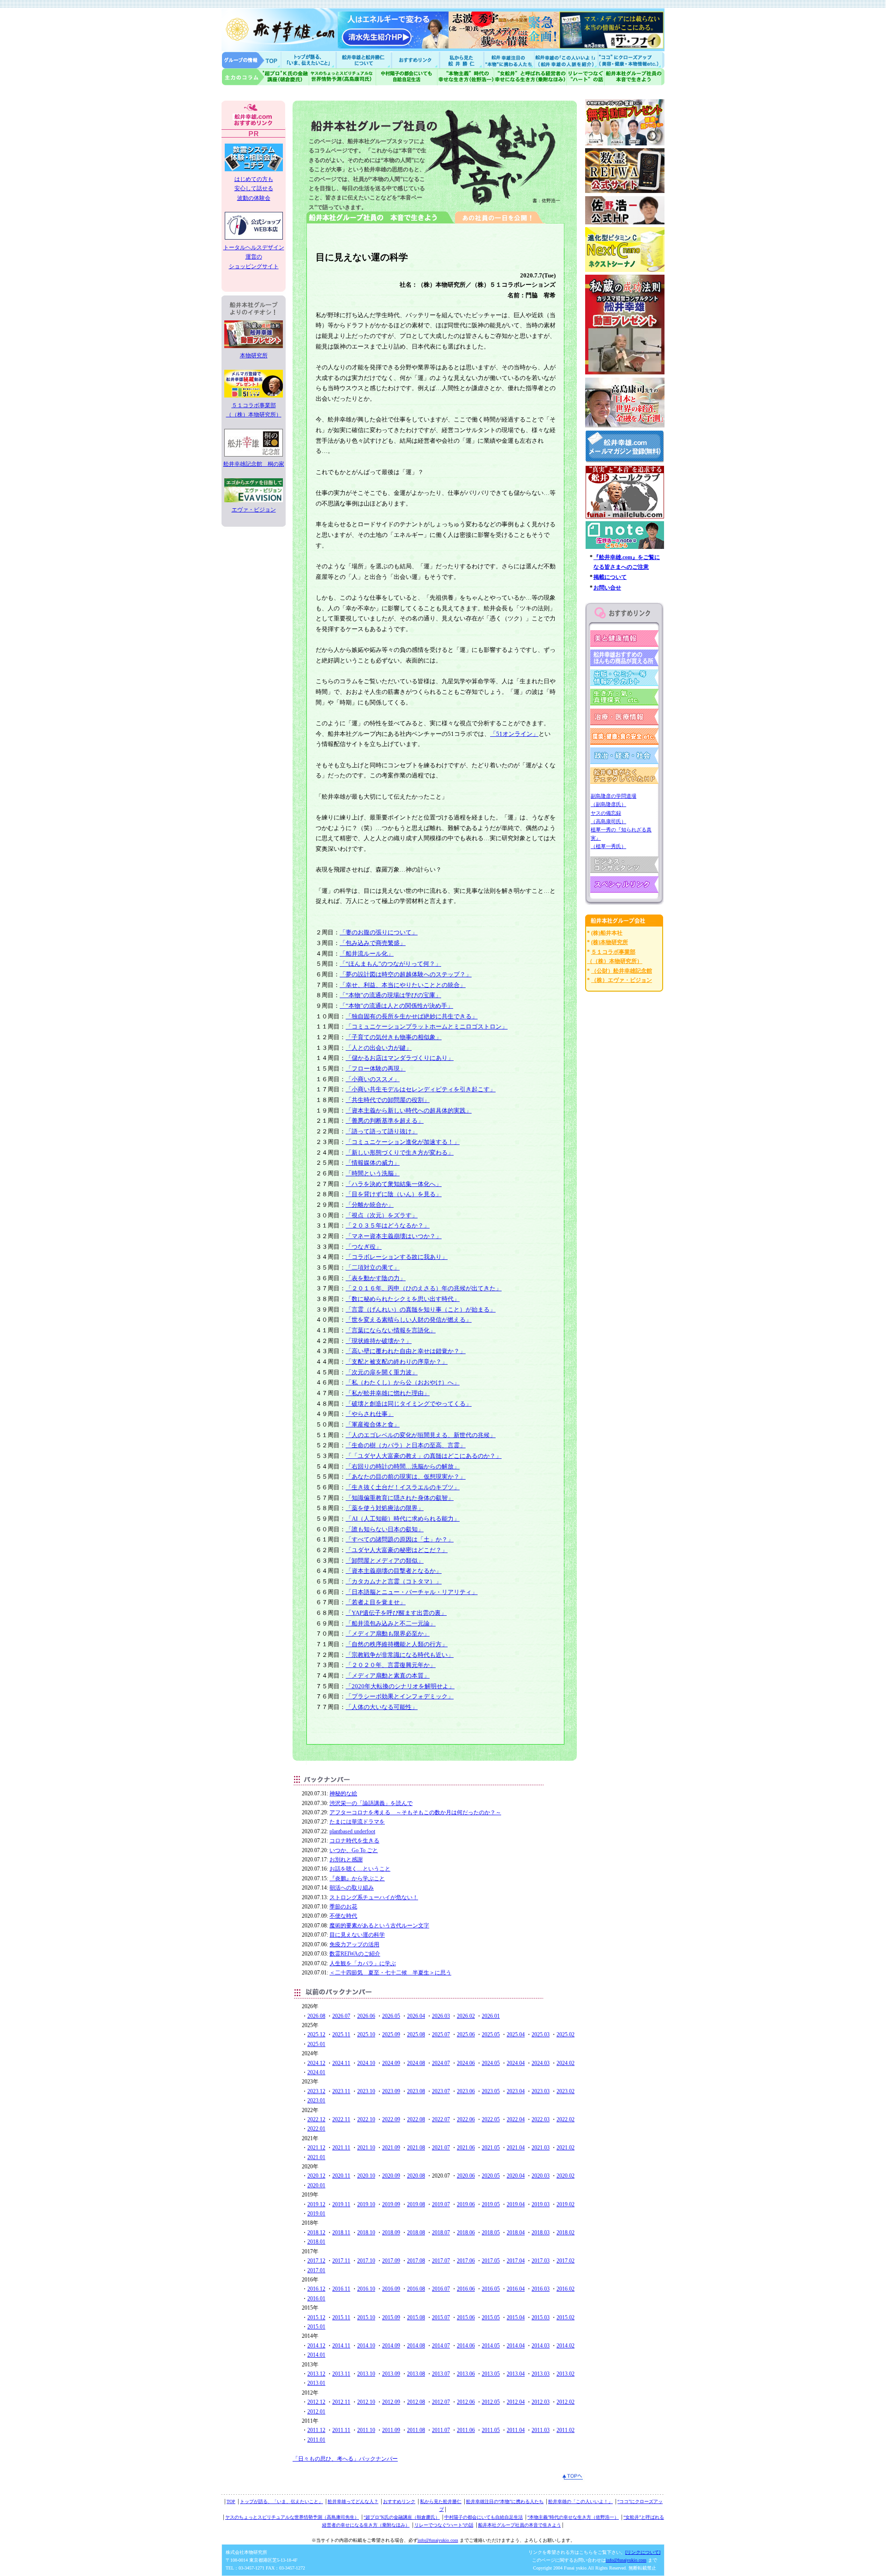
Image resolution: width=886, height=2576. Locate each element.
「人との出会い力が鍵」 (379, 1048)
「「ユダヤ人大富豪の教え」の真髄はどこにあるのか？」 (424, 1456)
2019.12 (316, 2204)
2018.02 (566, 2233)
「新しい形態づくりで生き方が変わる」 (400, 1153)
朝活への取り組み (352, 1888)
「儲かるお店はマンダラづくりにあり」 (400, 1058)
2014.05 (491, 2346)
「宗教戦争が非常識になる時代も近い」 (400, 1655)
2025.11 (341, 2034)
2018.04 (516, 2233)
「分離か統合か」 (370, 1205)
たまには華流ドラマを (357, 1822)
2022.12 (316, 2119)
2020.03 (541, 2176)
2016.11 (341, 2289)
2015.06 (466, 2317)
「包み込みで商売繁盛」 (373, 943)
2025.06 (466, 2034)
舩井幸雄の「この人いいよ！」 (581, 2501)
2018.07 (441, 2233)
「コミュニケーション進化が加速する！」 (403, 1142)
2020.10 (366, 2176)
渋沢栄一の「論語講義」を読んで (371, 1803)
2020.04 (516, 2176)
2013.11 (341, 2374)
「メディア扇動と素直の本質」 (388, 1676)
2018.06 (466, 2233)
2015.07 (441, 2317)
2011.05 (491, 2430)
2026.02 (466, 2016)
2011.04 (516, 2430)
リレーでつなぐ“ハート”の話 (444, 2525)
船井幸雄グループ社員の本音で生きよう (634, 77)
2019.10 (366, 2204)
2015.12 (316, 2317)
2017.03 (541, 2261)
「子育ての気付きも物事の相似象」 (394, 1037)
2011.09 (391, 2430)
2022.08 (416, 2119)
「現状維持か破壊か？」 (379, 1341)
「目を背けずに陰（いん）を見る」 (394, 1194)
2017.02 (566, 2261)
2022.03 (541, 2119)
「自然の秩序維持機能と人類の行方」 (397, 1644)
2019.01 (316, 2214)
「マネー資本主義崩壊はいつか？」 (394, 1236)
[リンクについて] (643, 2552)
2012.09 (391, 2402)
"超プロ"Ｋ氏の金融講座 (265, 77)
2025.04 (516, 2034)
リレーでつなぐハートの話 (585, 77)
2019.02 (566, 2204)
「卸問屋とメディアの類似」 (385, 1561)
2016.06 (466, 2289)
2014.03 (541, 2346)
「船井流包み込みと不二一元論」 (391, 1623)
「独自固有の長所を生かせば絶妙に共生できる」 (412, 1016)
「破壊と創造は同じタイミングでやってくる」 (409, 1404)
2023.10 (366, 2091)
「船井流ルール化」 (367, 954)
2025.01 (316, 2044)
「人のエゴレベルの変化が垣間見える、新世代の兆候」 (421, 1435)
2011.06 (466, 2430)
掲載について (610, 577)
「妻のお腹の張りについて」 (379, 932)
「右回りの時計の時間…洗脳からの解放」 (403, 1466)
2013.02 (566, 2374)
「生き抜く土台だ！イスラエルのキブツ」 (403, 1487)
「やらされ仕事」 (370, 1414)
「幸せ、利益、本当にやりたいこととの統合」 (403, 985)
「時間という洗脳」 (373, 1173)
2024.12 (316, 2063)
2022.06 (466, 2119)
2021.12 (316, 2148)
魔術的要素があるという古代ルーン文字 (379, 1926)
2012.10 (366, 2402)
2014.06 (466, 2346)
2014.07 (441, 2346)
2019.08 (416, 2204)
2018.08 (416, 2233)
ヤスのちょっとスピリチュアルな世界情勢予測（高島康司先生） (292, 2517)
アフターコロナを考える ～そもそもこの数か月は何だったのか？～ (415, 1812)
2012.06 (466, 2402)
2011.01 (316, 2440)
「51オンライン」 (514, 734)
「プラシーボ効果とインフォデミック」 (400, 1696)
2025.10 (366, 2034)
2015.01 (316, 2327)
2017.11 (341, 2261)
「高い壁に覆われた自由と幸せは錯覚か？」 (406, 1351)
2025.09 (391, 2034)
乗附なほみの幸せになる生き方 (530, 77)
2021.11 (341, 2148)
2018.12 (316, 2233)
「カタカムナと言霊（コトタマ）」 (394, 1581)
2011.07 (441, 2430)
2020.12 (316, 2176)
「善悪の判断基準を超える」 (385, 1121)
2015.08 (416, 2317)
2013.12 (316, 2374)
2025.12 (316, 2034)
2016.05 (491, 2289)
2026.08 (316, 2016)
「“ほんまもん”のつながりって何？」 (390, 964)
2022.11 (341, 2119)
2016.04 (516, 2289)
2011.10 (366, 2430)
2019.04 (516, 2204)
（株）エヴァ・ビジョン (622, 980)
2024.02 (566, 2063)
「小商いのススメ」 (373, 1079)
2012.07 (441, 2402)
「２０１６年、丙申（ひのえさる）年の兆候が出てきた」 (424, 1288)
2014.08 (416, 2346)
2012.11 (341, 2402)
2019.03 (541, 2204)
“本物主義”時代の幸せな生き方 (466, 77)
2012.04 (516, 2402)
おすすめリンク (416, 60)
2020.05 (491, 2176)
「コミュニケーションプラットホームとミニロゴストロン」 (427, 1026)
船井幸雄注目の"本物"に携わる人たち (508, 60)
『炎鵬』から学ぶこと (357, 1878)
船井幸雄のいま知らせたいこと (309, 60)
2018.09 (391, 2233)
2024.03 (541, 2063)
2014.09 (391, 2346)
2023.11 (341, 2091)
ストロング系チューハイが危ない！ (374, 1897)
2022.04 (516, 2119)
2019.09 (391, 2204)
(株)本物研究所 (610, 942)
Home (251, 60)
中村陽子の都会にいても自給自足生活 (407, 77)
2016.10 (366, 2289)
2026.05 (391, 2016)
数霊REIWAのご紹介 (355, 1954)
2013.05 (491, 2374)
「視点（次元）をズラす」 (382, 1215)
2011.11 (341, 2430)
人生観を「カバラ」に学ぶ (363, 1963)
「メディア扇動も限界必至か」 (388, 1634)
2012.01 (316, 2412)
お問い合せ (607, 588)
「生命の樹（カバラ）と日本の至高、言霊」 (406, 1445)
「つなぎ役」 (364, 1247)
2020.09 (391, 2176)
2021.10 (366, 2148)
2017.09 (391, 2261)
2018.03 (541, 2233)
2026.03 (441, 2016)
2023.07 (441, 2091)
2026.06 (366, 2016)
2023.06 (466, 2091)
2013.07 (441, 2374)
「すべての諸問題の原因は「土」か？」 (400, 1539)
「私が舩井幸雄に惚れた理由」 (388, 1393)
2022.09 (391, 2119)
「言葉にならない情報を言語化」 (391, 1330)
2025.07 (441, 2034)
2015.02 (566, 2317)
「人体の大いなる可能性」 (382, 1707)
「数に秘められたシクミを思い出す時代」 (403, 1299)
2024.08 (416, 2063)
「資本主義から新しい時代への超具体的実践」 (409, 1110)
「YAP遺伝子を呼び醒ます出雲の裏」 (396, 1613)
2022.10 (366, 2119)
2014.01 (316, 2355)
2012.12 (316, 2402)
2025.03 (541, 2034)
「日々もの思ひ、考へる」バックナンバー (345, 2459)
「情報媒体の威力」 (373, 1163)
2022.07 (441, 2119)
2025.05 (491, 2034)
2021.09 (391, 2148)
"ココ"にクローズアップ (631, 60)
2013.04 (516, 2374)
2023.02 (566, 2091)
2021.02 (566, 2148)
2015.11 (341, 2317)
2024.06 (466, 2063)
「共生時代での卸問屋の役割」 (388, 1100)
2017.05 (491, 2261)
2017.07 (441, 2261)
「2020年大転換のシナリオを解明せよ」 (400, 1686)
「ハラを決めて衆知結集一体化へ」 (394, 1184)
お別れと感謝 (346, 1860)
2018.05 (491, 2233)
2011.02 (566, 2430)
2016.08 (416, 2289)
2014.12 (316, 2346)
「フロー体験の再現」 (376, 1068)
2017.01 (316, 2270)
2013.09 (391, 2374)
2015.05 (491, 2317)
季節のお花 (343, 1907)
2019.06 (466, 2204)
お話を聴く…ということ (360, 1869)
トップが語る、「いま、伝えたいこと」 (281, 2501)
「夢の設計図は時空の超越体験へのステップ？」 (406, 974)
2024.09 (391, 2063)
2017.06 (466, 2261)
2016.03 (541, 2289)
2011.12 (316, 2430)
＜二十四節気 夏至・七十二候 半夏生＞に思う (390, 1973)
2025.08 (416, 2034)
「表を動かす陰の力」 (376, 1278)
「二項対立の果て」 (373, 1267)
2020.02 (566, 2176)
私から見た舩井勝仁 (461, 60)
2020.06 (466, 2176)
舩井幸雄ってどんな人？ (353, 2501)
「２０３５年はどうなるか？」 (388, 1225)
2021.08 (416, 2148)
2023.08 (416, 2091)
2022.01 (316, 2129)
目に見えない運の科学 (357, 1935)
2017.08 (416, 2261)
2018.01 (316, 2242)
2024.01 (316, 2072)
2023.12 (316, 2091)
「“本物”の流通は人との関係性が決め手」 (396, 1006)
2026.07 (341, 2016)
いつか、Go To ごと (354, 1850)
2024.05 (491, 2063)
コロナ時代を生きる (354, 1841)
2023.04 (516, 2091)
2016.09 (391, 2289)
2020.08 (416, 2176)
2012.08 (416, 2402)
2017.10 (366, 2261)
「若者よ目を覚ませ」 (376, 1602)
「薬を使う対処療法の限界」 (385, 1508)
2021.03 (541, 2148)
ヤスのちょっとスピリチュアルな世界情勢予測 (343, 77)
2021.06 (466, 2148)
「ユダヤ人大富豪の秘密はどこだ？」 (397, 1550)
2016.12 (316, 2289)
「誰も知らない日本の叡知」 (385, 1529)
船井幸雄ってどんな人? (365, 60)
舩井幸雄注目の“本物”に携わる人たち (505, 2501)
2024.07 (441, 2063)
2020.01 (316, 2185)
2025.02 (566, 2034)
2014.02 (566, 2346)
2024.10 (366, 2063)
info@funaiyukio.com (438, 2540)
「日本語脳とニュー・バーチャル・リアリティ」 (412, 1592)
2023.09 (391, 2091)
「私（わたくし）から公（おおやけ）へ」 (403, 1382)
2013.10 (366, 2374)
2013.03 (541, 2374)
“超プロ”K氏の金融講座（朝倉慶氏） (402, 2517)
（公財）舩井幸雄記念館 (622, 971)
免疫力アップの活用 (354, 1944)
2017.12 (316, 2261)
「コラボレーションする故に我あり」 (397, 1257)
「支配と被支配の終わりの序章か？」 (397, 1362)
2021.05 (491, 2148)
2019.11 (341, 2204)
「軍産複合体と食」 (373, 1424)
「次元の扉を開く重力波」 (382, 1372)
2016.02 (566, 2289)
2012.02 (566, 2402)
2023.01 (316, 2101)
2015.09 (391, 2317)
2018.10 (366, 2233)
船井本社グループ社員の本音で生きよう (520, 2525)
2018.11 (341, 2233)
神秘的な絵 (343, 1794)
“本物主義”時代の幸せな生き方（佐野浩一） (573, 2517)
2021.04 (516, 2148)
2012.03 (541, 2402)
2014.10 (366, 2346)
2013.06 (466, 2374)
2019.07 (441, 2204)
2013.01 (316, 2383)
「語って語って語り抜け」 (382, 1131)
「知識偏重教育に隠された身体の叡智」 (400, 1498)
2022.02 (566, 2119)
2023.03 (541, 2091)
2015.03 (541, 2317)
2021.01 (316, 2157)
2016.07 (441, 2289)
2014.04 (516, 2346)
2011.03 (541, 2430)
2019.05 (491, 2204)
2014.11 (341, 2346)
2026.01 (491, 2016)
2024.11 (341, 2063)
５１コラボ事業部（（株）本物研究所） (254, 410)
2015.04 (516, 2317)
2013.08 (416, 2374)
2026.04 (416, 2016)
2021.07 (441, 2148)
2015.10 (366, 2317)
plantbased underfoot (352, 1831)
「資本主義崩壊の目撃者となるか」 (394, 1571)
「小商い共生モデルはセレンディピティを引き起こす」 (421, 1089)
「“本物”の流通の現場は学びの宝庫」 (390, 995)
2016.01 (316, 2299)
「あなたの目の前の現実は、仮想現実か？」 (406, 1477)
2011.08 (416, 2430)
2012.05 (491, 2402)
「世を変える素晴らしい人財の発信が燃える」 (409, 1320)
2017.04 (516, 2261)
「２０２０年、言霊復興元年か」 (391, 1665)
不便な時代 (343, 1916)
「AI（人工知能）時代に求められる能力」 (403, 1519)
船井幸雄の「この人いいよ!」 (566, 60)
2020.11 (341, 2176)
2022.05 (491, 2119)
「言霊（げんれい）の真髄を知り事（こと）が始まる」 (421, 1309)
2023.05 (491, 2091)
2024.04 (516, 2063)
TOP (231, 2501)
